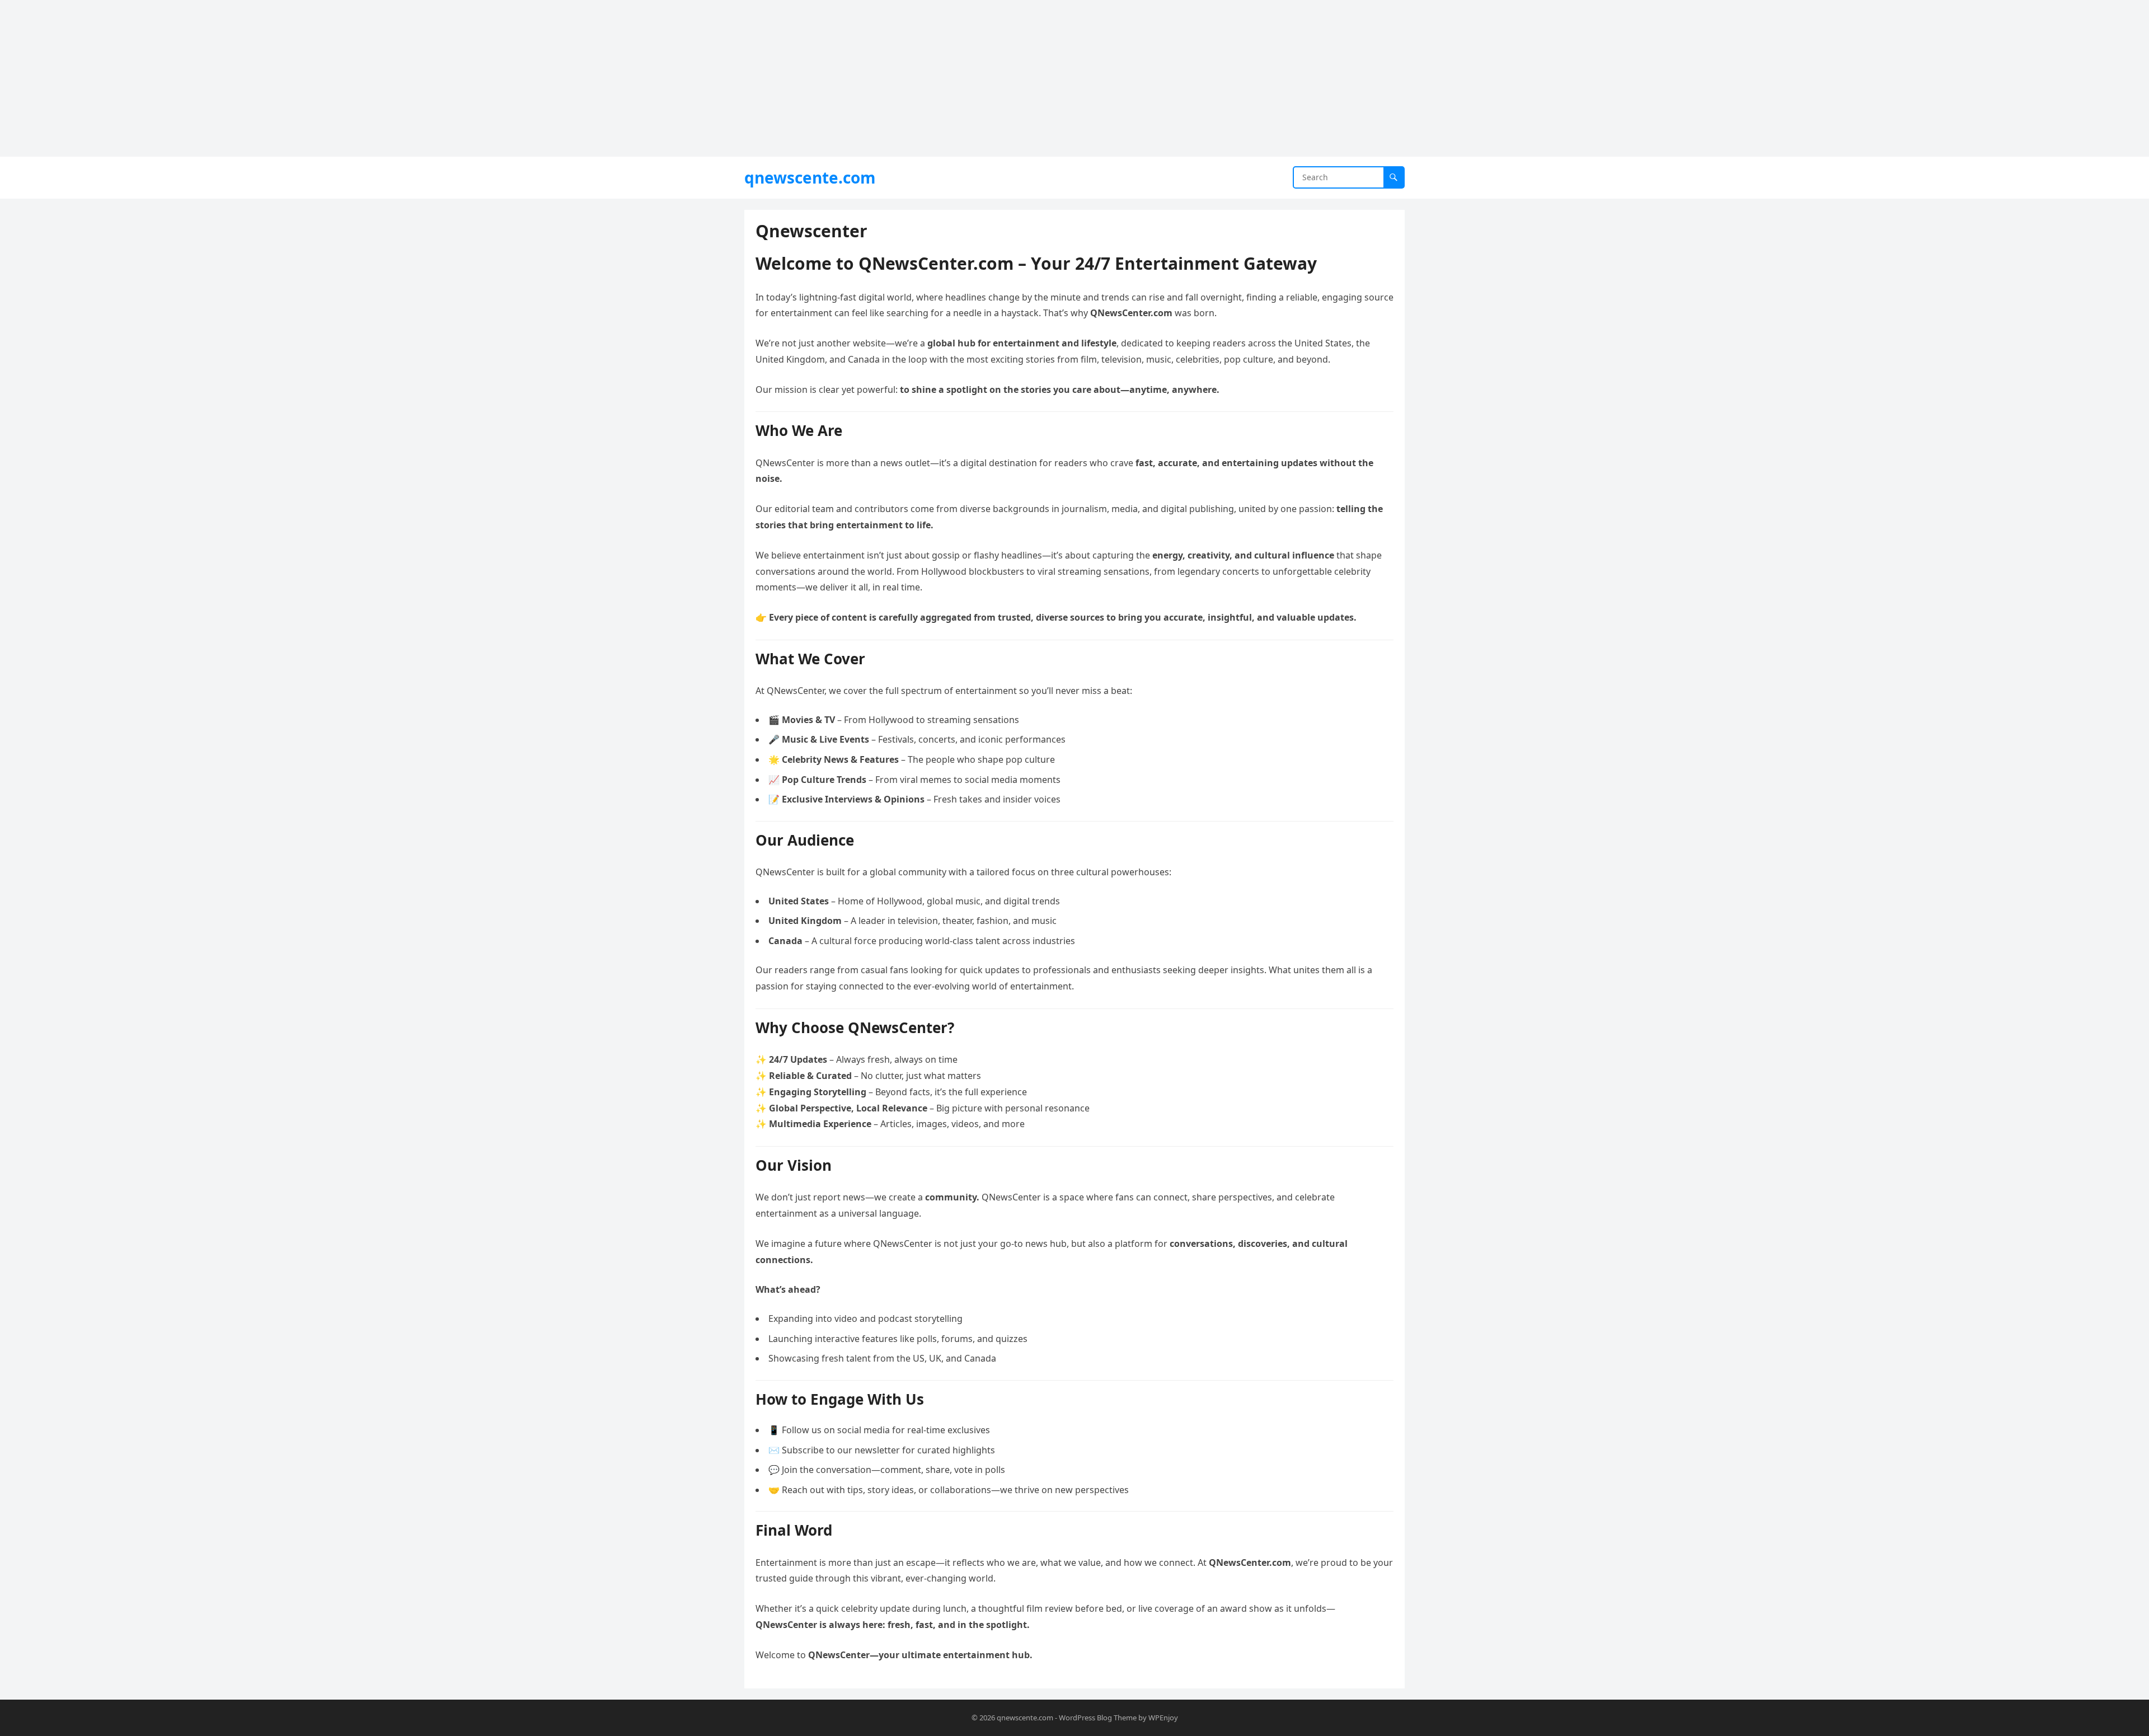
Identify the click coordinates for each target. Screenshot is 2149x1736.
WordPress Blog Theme (1098, 1718)
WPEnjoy (1163, 1718)
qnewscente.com (810, 177)
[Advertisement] (336, 78)
